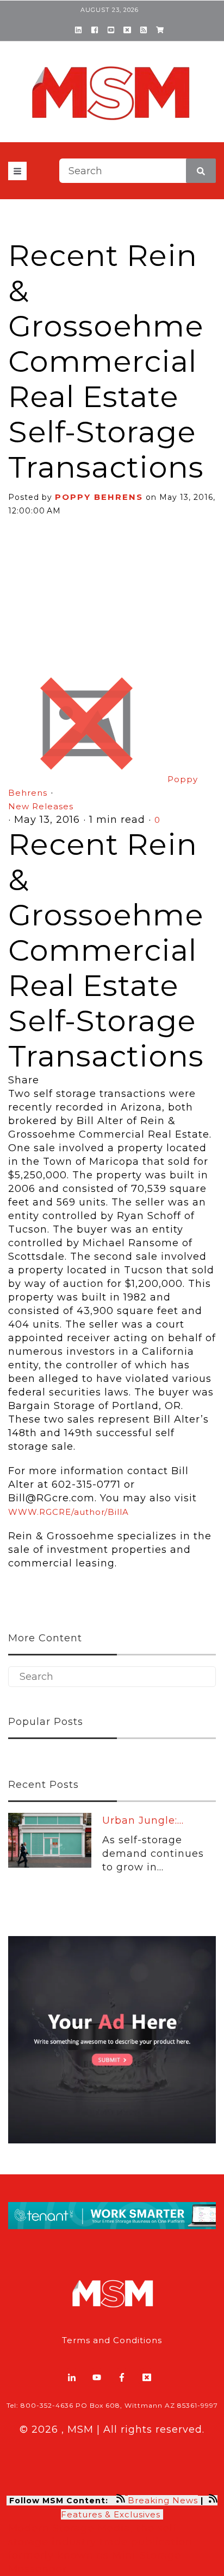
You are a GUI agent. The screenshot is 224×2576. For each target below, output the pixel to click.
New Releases (41, 806)
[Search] (201, 171)
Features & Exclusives (112, 2514)
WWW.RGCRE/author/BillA (69, 1512)
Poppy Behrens (99, 497)
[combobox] (138, 171)
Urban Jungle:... (143, 1820)
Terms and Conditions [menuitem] (112, 2340)
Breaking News (163, 2500)
